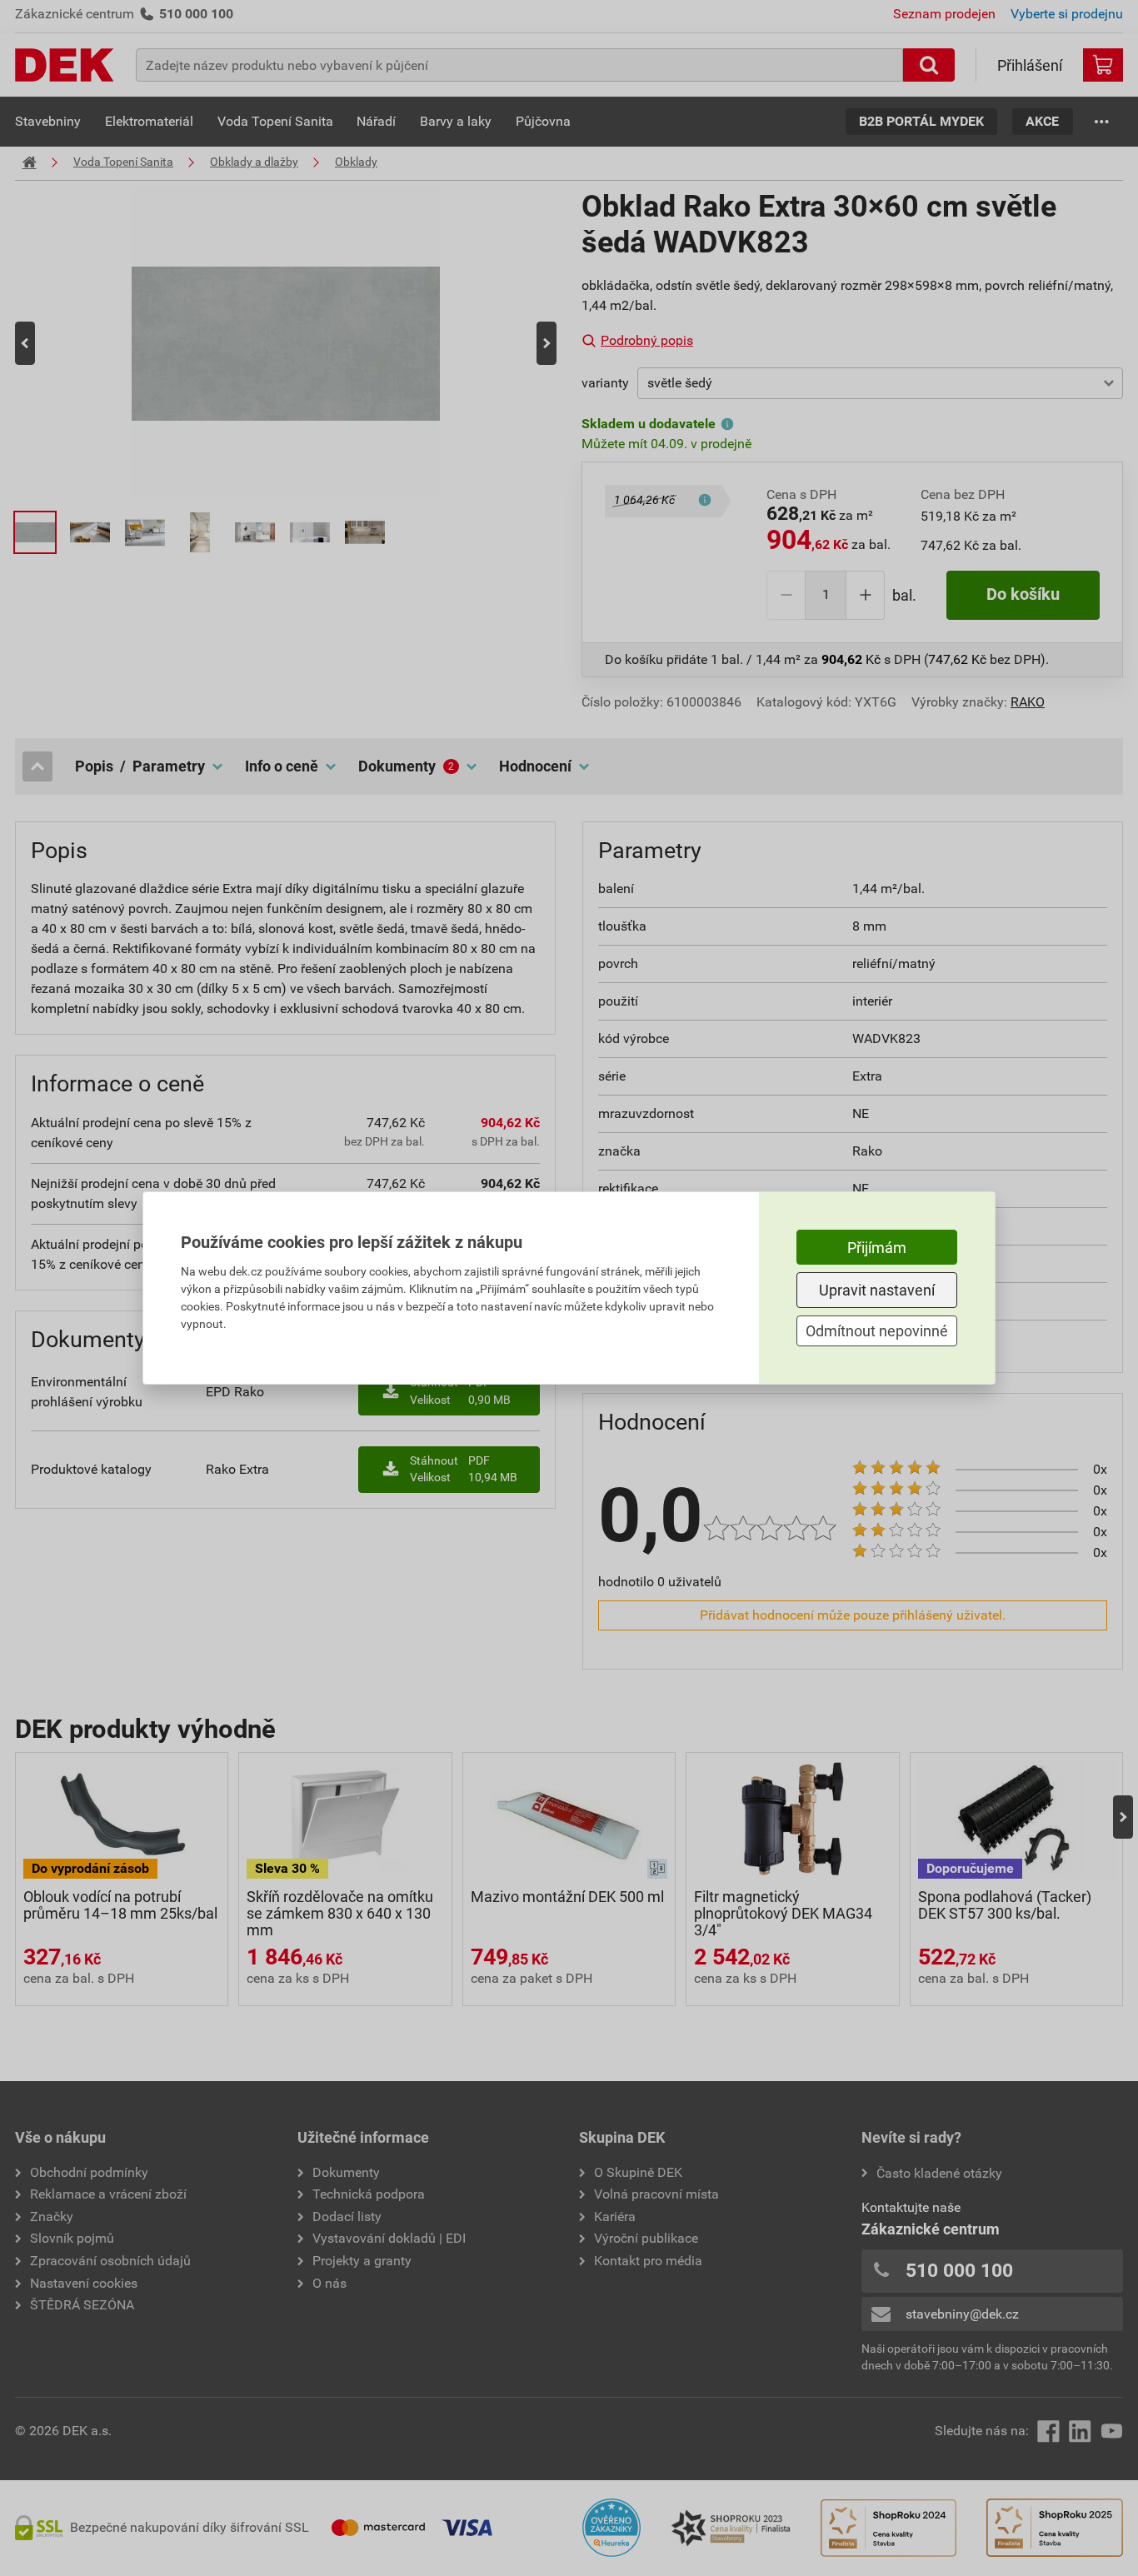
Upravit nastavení (877, 1290)
